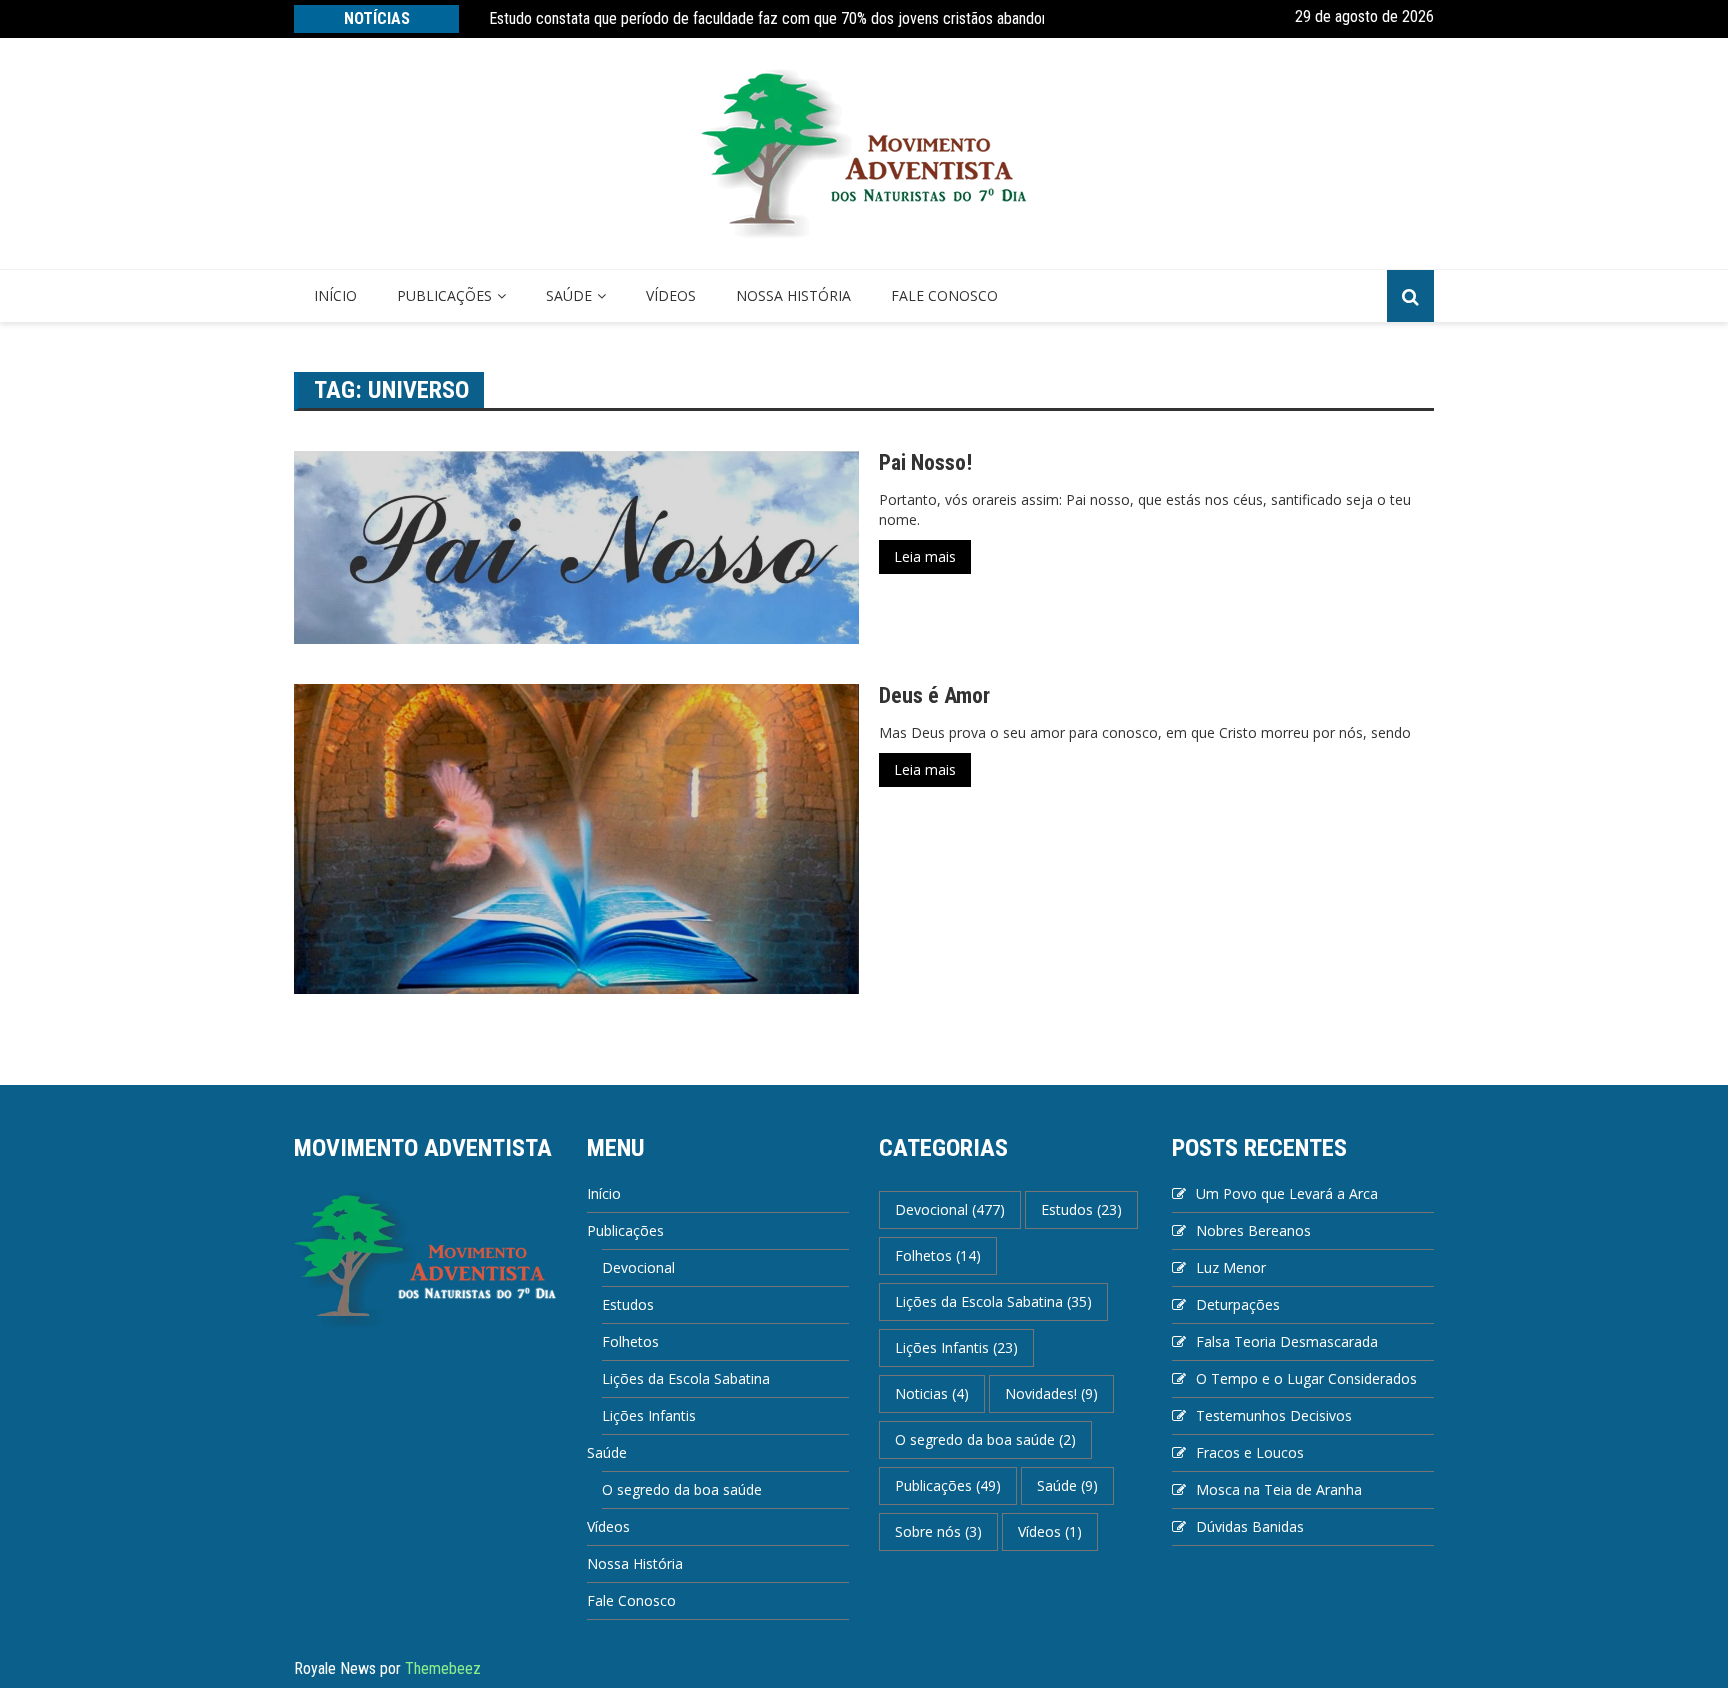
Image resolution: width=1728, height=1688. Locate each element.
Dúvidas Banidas (1250, 1526)
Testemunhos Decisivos (1274, 1415)
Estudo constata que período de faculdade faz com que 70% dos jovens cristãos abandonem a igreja (804, 18)
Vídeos (671, 295)
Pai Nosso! (925, 462)
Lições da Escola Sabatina (686, 1378)
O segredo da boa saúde (682, 1489)
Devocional (638, 1267)
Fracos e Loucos (1250, 1452)
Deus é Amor (934, 695)
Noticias (932, 1393)
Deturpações (1238, 1304)
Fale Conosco (944, 295)
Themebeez (443, 1668)
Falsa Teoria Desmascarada (1287, 1341)
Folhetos (630, 1341)
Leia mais (925, 556)
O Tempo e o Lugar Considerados (1306, 1378)
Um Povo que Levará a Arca (1287, 1193)
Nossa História (793, 295)
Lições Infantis (649, 1415)
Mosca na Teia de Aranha (1279, 1489)
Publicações (444, 295)
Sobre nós (938, 1531)
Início (335, 295)
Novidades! (1051, 1393)
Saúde (569, 295)
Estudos (628, 1304)
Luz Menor (1231, 1267)
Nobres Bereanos (1253, 1230)
